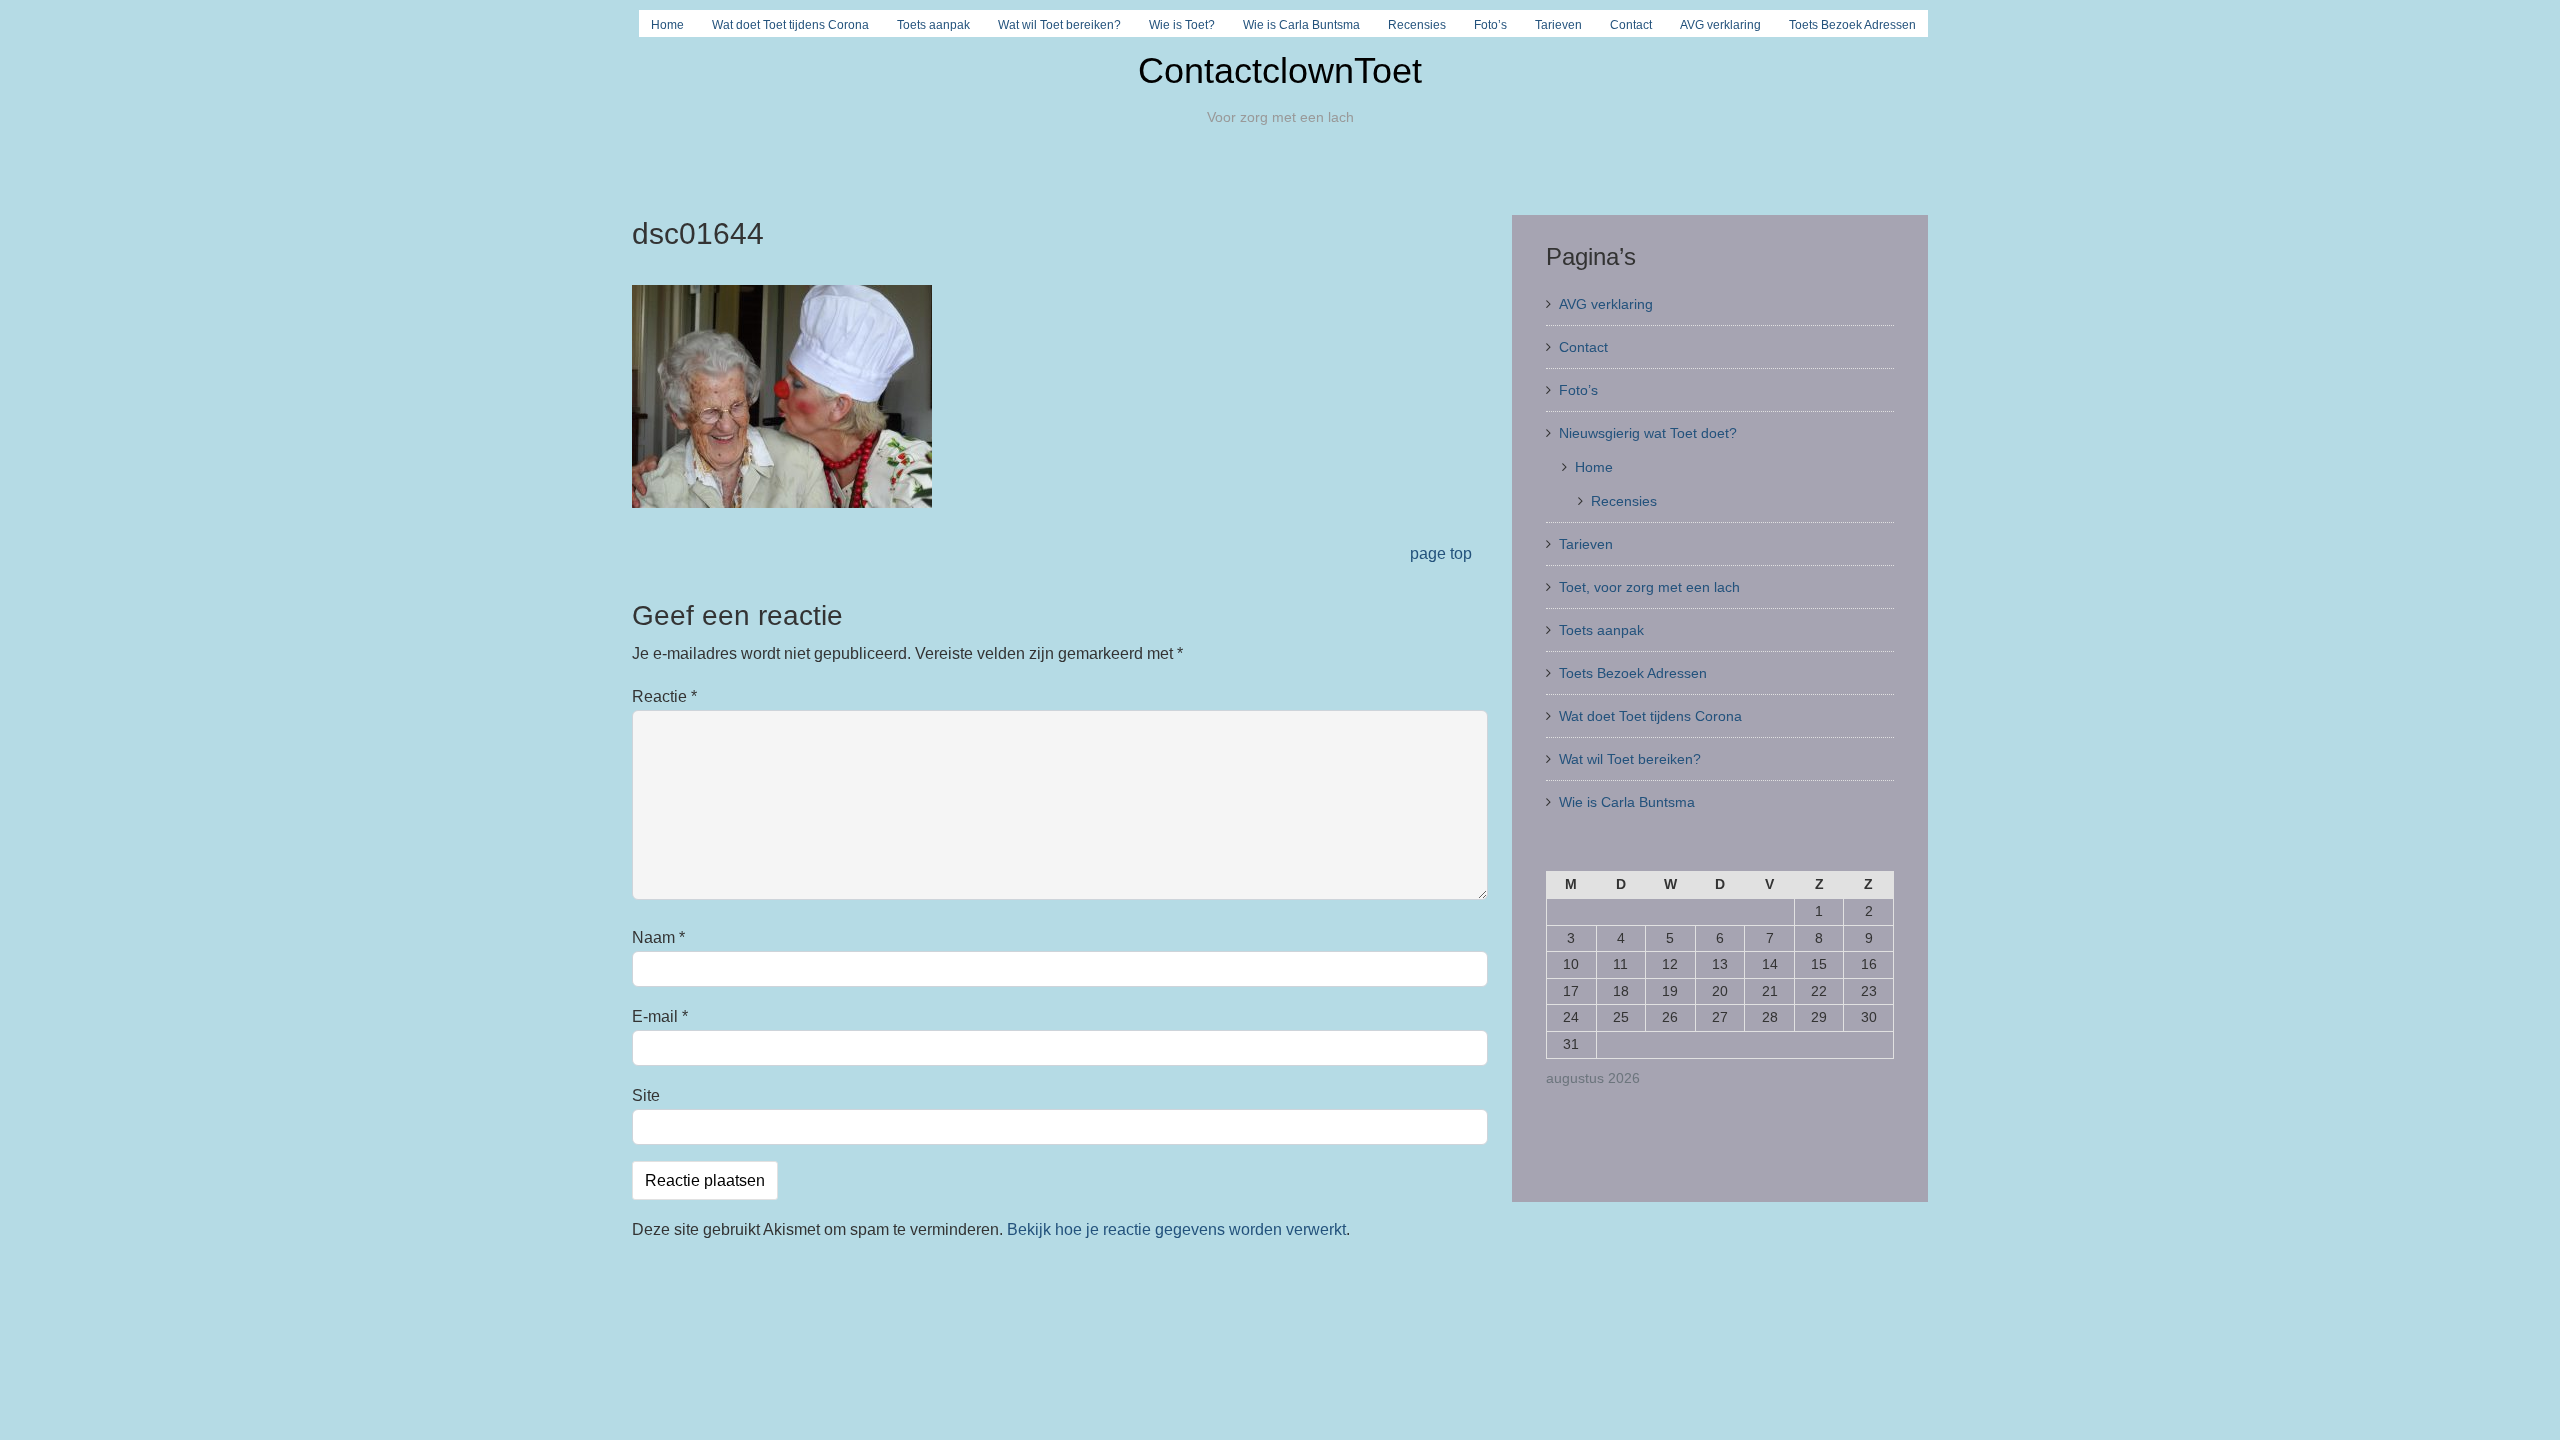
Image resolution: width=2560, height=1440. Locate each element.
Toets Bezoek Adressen (1852, 25)
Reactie (664, 696)
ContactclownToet (1280, 70)
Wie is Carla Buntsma (1301, 25)
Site (646, 1095)
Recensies (1417, 25)
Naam (658, 937)
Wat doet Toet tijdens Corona (790, 25)
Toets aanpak (933, 25)
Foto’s (1490, 25)
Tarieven (1558, 25)
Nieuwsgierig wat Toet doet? (1648, 433)
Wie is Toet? (1182, 25)
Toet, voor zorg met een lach (1649, 587)
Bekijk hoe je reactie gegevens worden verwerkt (1176, 1229)
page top (1441, 553)
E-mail (660, 1016)
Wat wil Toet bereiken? (1059, 25)
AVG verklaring (1720, 25)
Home (667, 25)
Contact (1631, 25)
